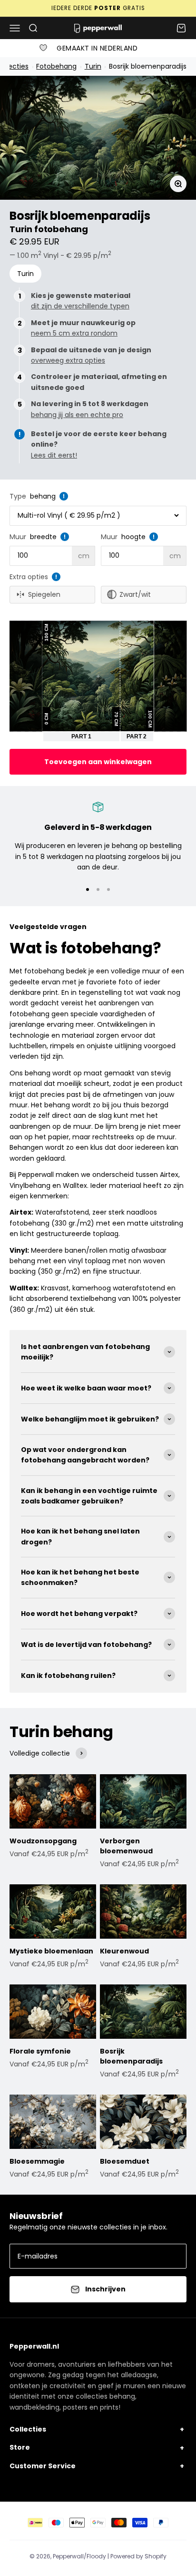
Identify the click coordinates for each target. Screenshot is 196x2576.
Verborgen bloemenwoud (126, 1846)
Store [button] (20, 2447)
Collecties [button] (28, 2429)
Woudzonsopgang (43, 1841)
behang (43, 496)
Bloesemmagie (37, 2161)
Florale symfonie (40, 2051)
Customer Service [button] (43, 2466)
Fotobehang (56, 66)
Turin (93, 66)
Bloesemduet (125, 2161)
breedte (43, 537)
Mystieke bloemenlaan (51, 1951)
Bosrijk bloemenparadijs (147, 66)
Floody (96, 2556)
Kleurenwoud (124, 1951)
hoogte (133, 537)
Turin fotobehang (49, 229)
